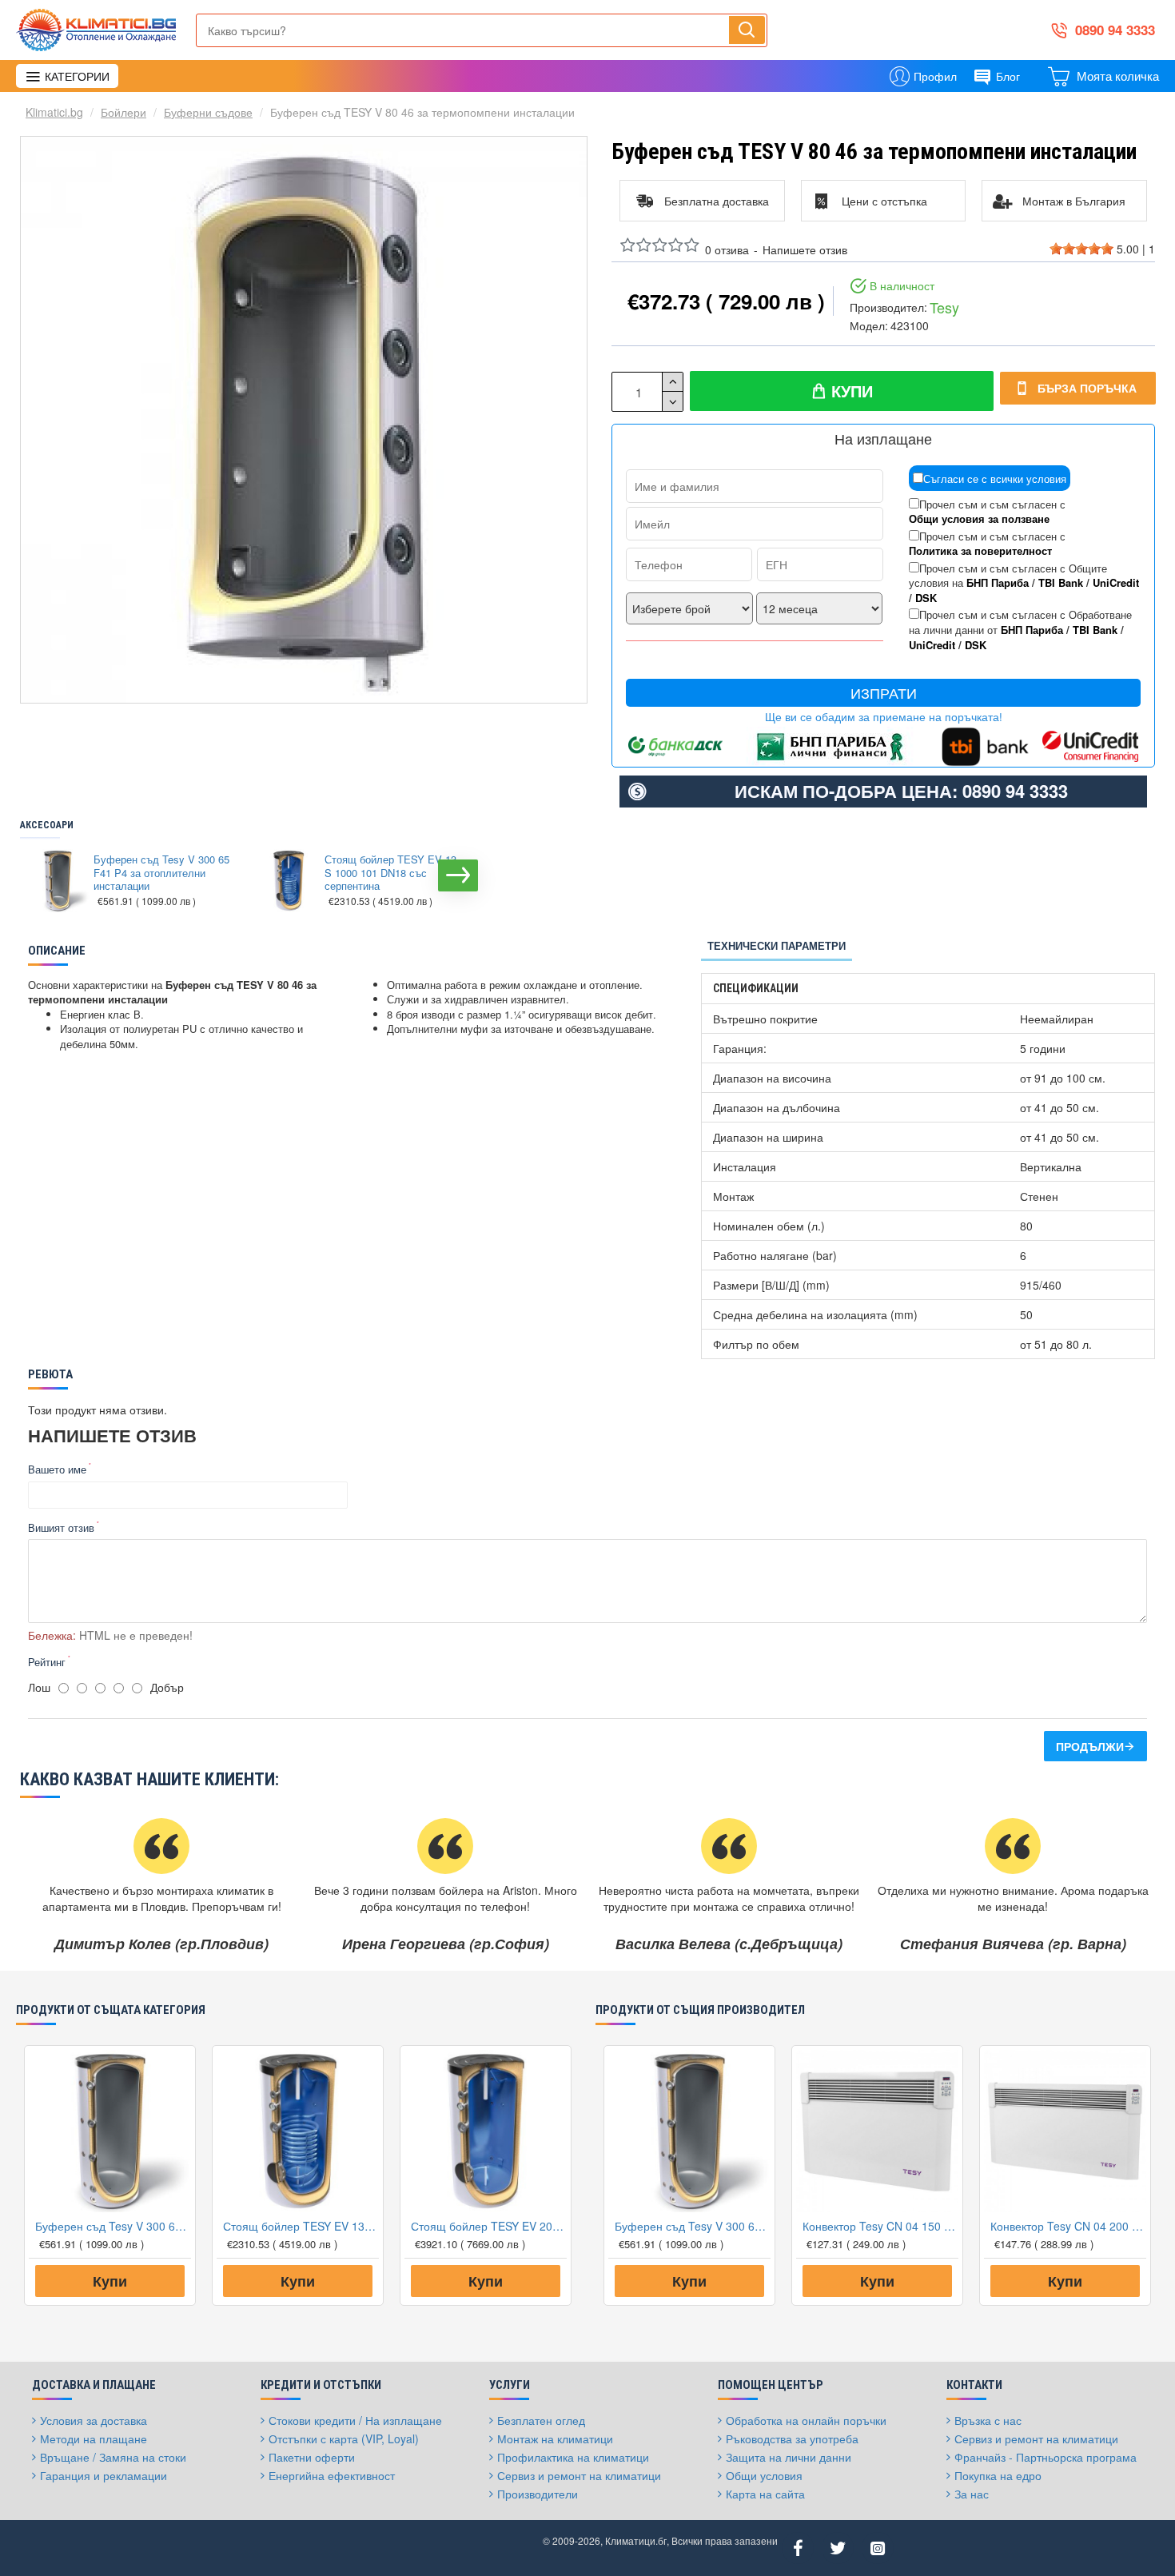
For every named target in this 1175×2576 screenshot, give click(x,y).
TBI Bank (1061, 583)
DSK (926, 598)
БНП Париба (998, 583)
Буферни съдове (208, 112)
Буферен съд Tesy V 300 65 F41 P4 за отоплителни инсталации (161, 873)
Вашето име (57, 1469)
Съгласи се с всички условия (995, 479)
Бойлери (123, 112)
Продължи (1090, 1746)
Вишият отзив (61, 1527)
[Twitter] (838, 2548)
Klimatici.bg (54, 112)
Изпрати (884, 693)
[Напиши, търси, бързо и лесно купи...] (747, 30)
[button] (36, 875)
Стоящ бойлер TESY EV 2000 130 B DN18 (489, 2226)
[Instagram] (878, 2548)
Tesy (944, 307)
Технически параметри (777, 945)
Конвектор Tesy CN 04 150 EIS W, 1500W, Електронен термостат (880, 2226)
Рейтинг (47, 1662)
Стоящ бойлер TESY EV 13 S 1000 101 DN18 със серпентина (390, 873)
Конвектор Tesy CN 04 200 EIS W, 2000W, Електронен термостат (1068, 2226)
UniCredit (1116, 583)
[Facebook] (798, 2548)
